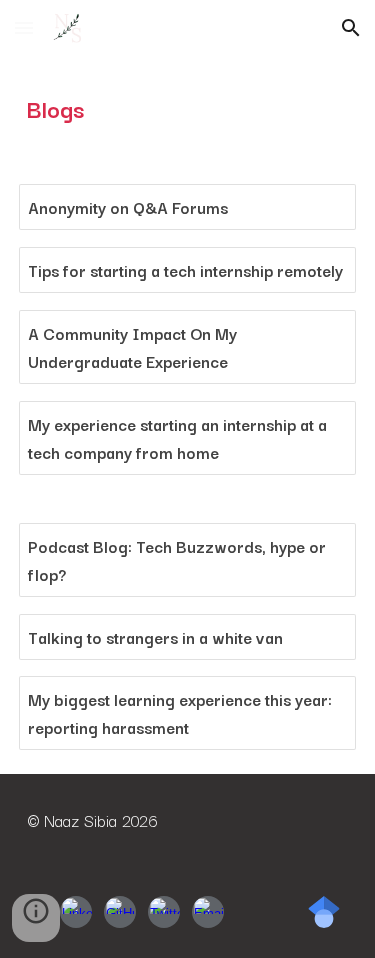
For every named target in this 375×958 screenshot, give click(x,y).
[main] (188, 108)
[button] (24, 27)
